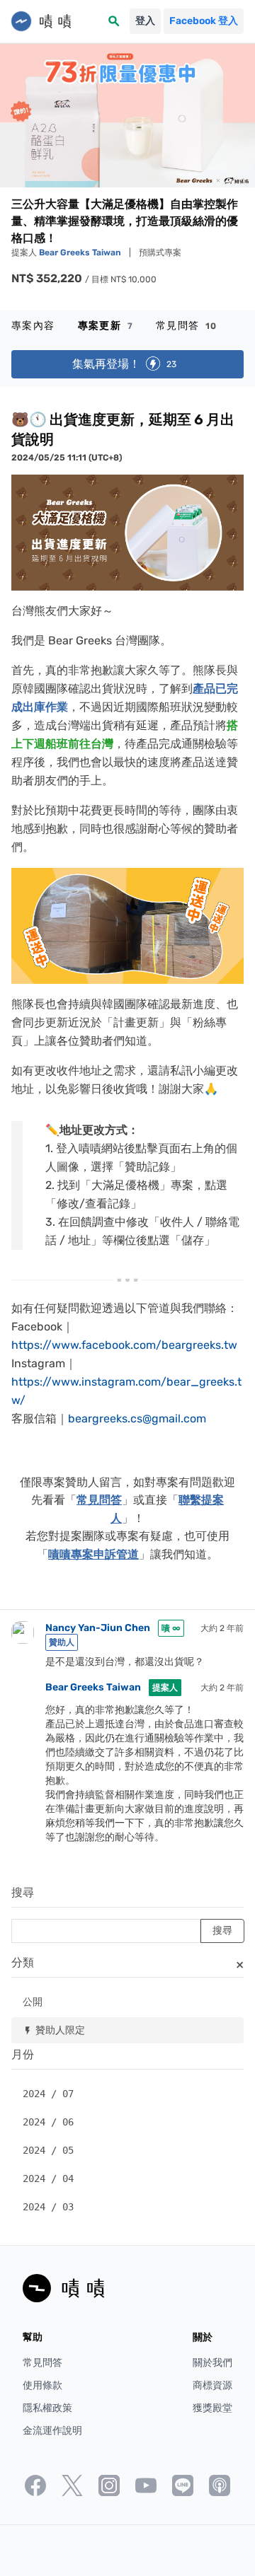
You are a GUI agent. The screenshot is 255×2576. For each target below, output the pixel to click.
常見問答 (187, 326)
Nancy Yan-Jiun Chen (98, 1628)
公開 (33, 2001)
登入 (145, 21)
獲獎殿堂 (212, 2408)
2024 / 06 (48, 2122)
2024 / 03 (48, 2207)
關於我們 (212, 2363)
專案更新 (106, 326)
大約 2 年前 (222, 1628)
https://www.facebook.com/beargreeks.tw (124, 1345)
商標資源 (212, 2385)
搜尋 (23, 1892)
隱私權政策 (47, 2408)
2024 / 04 (48, 2178)
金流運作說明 (52, 2431)
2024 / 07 (48, 2094)
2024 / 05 (48, 2150)
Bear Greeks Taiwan (81, 253)
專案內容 (33, 326)
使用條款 (42, 2385)
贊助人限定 (54, 2030)
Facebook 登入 (204, 21)
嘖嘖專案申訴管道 (93, 1554)
